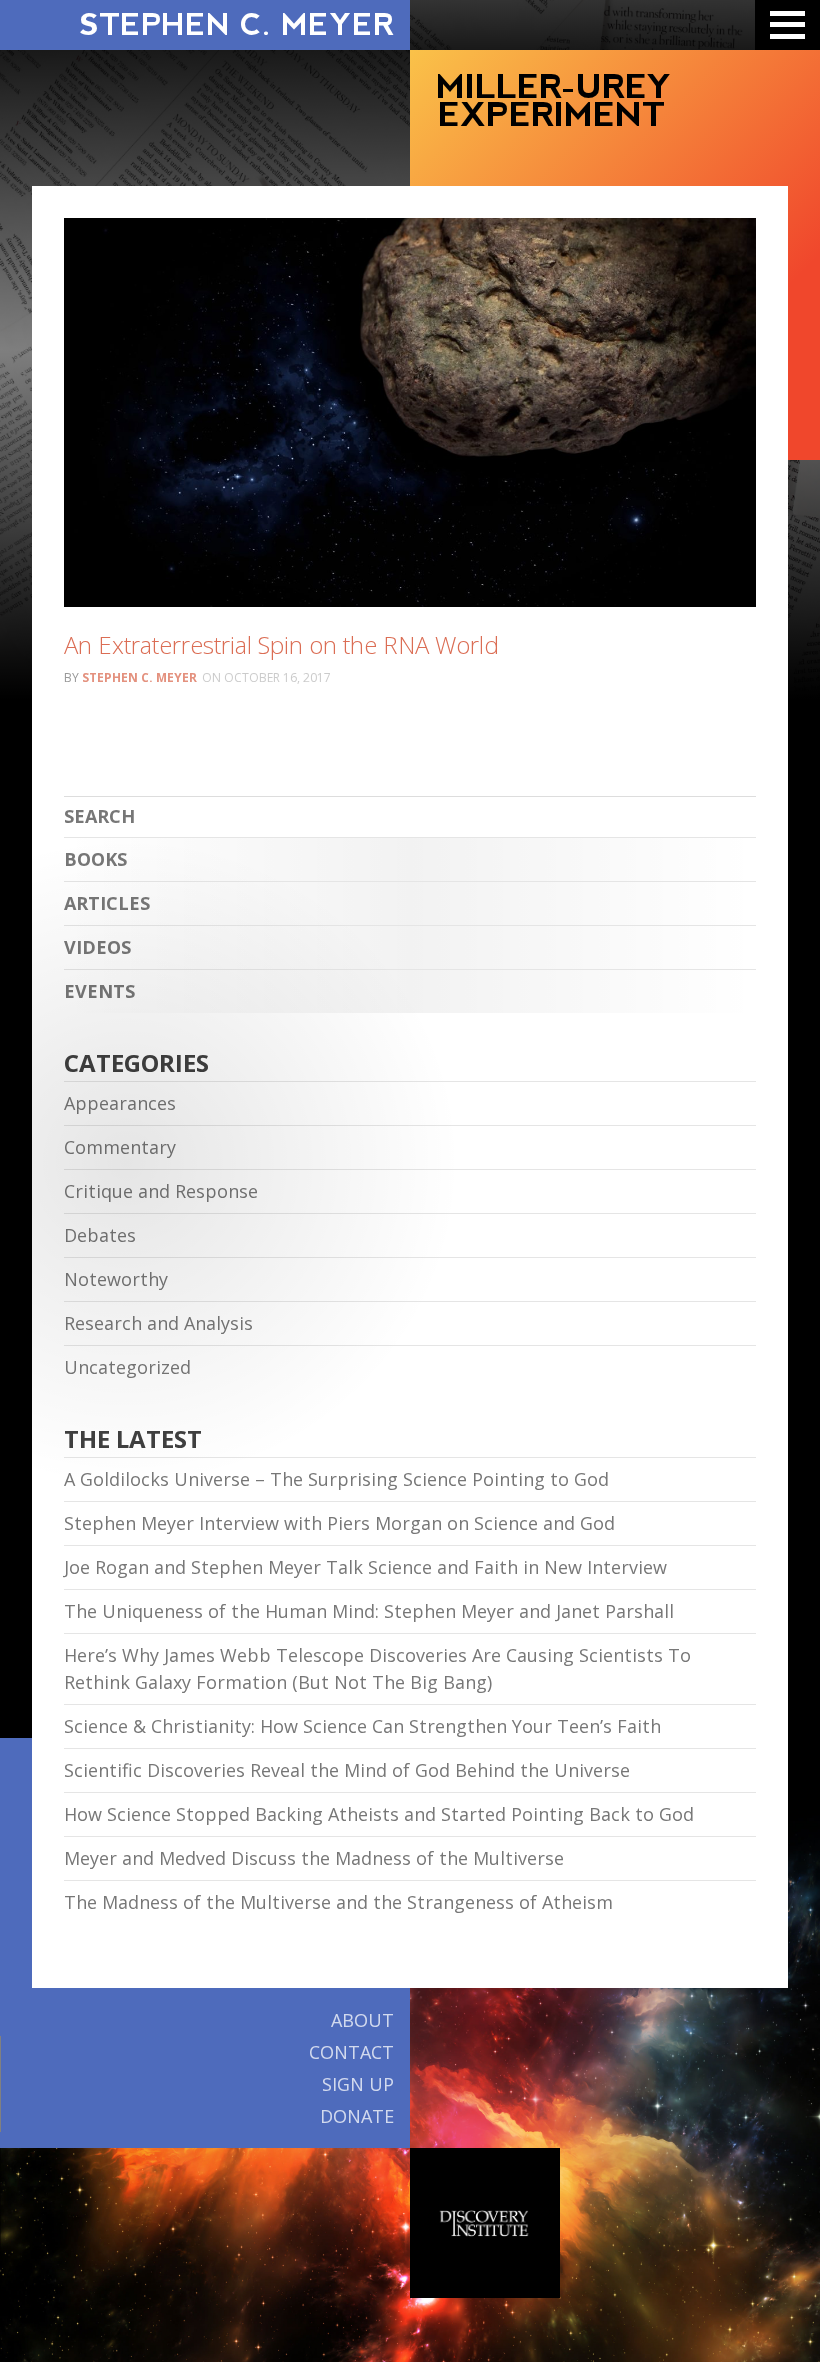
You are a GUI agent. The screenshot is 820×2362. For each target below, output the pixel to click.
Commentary (120, 1147)
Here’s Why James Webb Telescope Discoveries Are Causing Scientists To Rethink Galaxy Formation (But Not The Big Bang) (377, 1668)
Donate (357, 2116)
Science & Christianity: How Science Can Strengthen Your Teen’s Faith (362, 1726)
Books (95, 859)
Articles (107, 903)
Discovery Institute (485, 2223)
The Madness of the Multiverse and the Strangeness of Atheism (338, 1902)
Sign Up (358, 2084)
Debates (100, 1235)
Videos (97, 947)
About (362, 2020)
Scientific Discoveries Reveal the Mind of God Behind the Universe (347, 1770)
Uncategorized (127, 1367)
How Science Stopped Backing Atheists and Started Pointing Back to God (379, 1814)
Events (99, 991)
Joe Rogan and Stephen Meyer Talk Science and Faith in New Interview (365, 1567)
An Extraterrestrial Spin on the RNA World (281, 644)
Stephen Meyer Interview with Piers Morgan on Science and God (339, 1523)
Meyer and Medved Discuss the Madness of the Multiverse (314, 1858)
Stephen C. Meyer (139, 677)
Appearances (120, 1103)
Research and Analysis (158, 1323)
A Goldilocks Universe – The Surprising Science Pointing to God (336, 1479)
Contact (351, 2052)
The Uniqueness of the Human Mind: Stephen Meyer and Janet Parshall (369, 1611)
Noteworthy (116, 1279)
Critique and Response (161, 1191)
